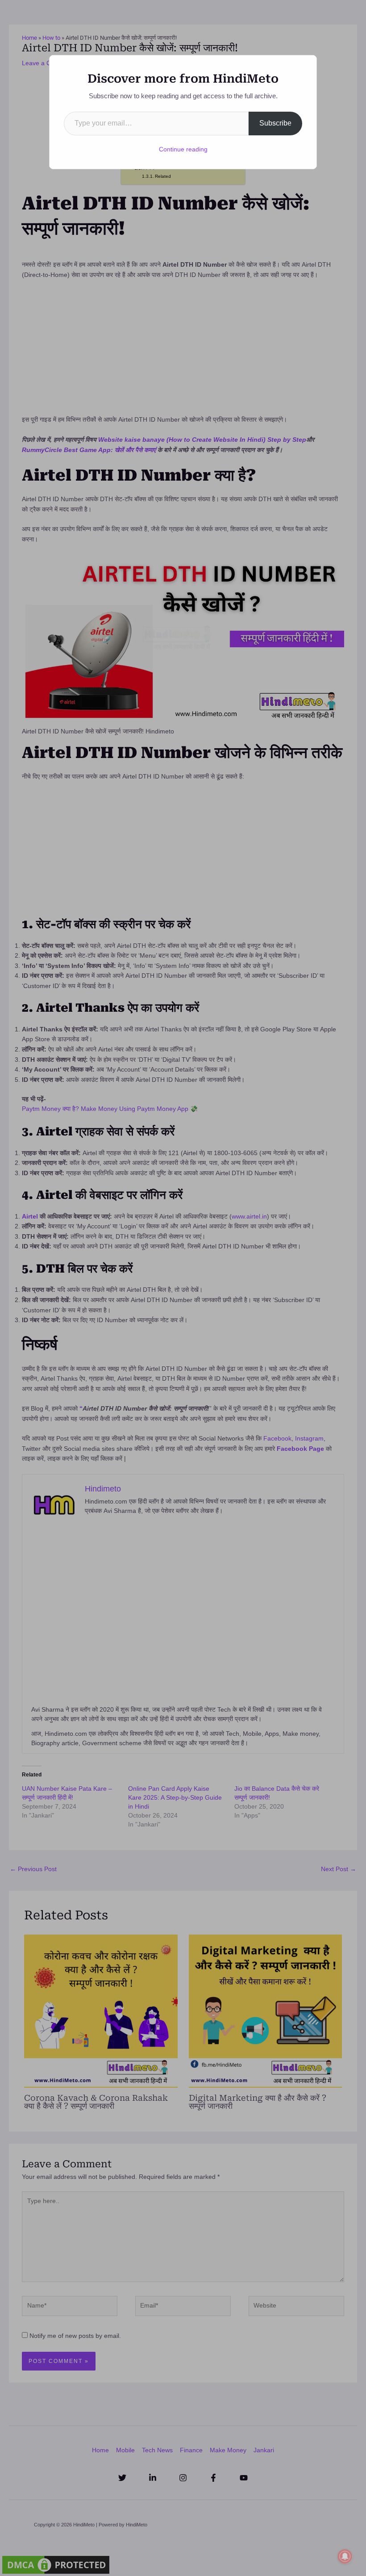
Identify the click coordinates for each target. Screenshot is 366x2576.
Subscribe (275, 123)
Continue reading (183, 149)
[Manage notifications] (345, 2556)
